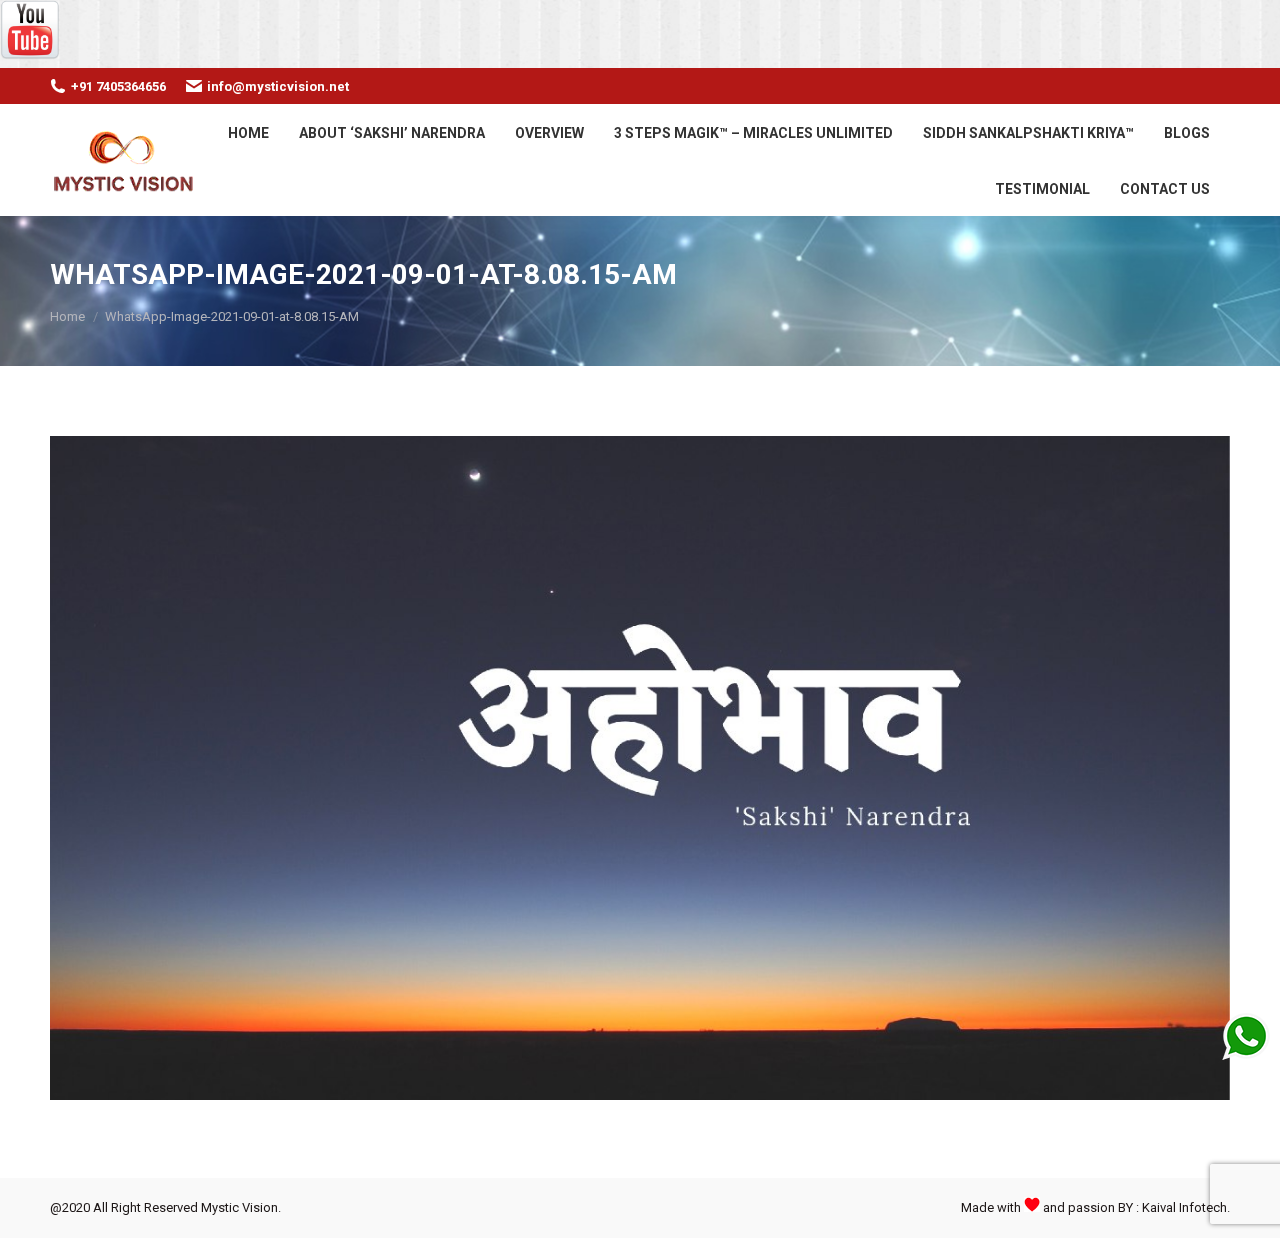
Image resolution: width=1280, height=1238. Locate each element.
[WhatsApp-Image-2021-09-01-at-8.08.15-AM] (640, 768)
